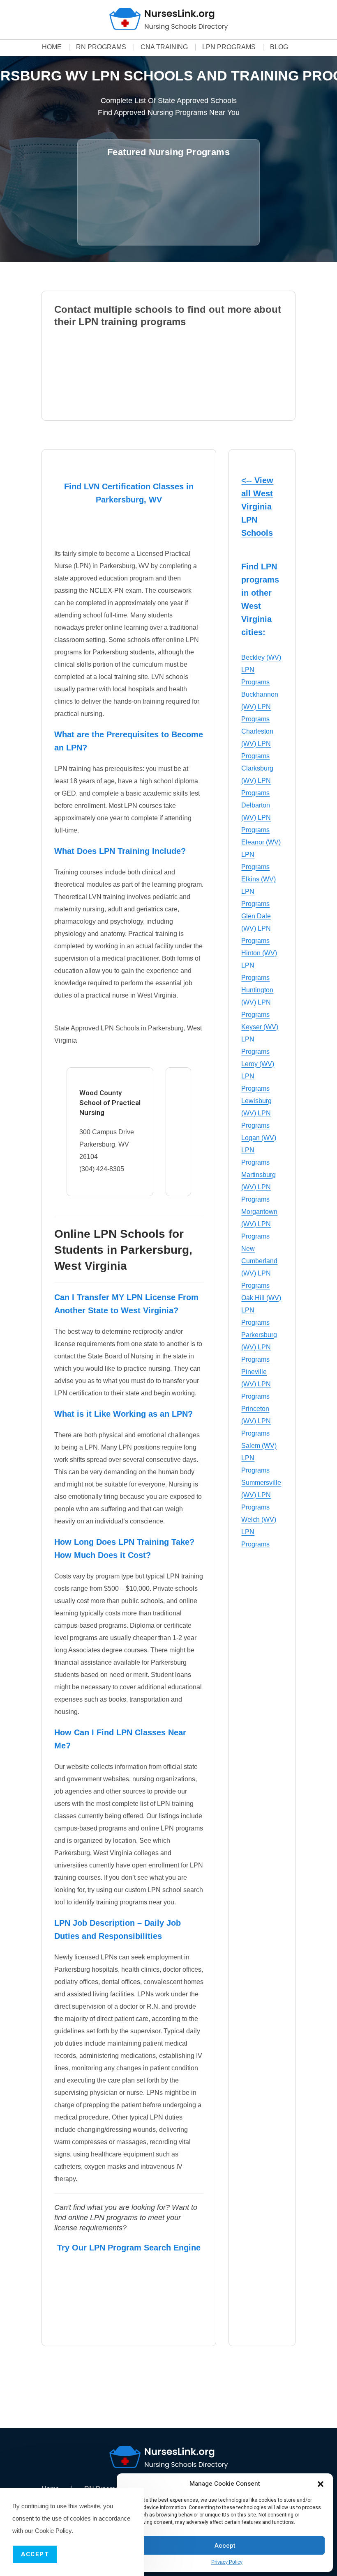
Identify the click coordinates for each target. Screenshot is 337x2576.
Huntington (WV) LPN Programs (257, 1002)
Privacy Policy (227, 2562)
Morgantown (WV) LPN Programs (259, 1224)
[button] (321, 2484)
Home (52, 47)
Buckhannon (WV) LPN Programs (260, 707)
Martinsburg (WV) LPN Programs (259, 1187)
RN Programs (101, 47)
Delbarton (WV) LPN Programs (256, 818)
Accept (225, 2546)
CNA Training (164, 47)
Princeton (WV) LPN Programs (256, 1421)
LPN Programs (229, 47)
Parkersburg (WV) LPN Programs (259, 1347)
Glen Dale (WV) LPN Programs (256, 928)
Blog (279, 47)
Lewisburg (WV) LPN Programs (256, 1113)
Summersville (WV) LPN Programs (261, 1495)
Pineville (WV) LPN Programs (256, 1384)
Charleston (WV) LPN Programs (257, 744)
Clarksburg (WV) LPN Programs (257, 781)
